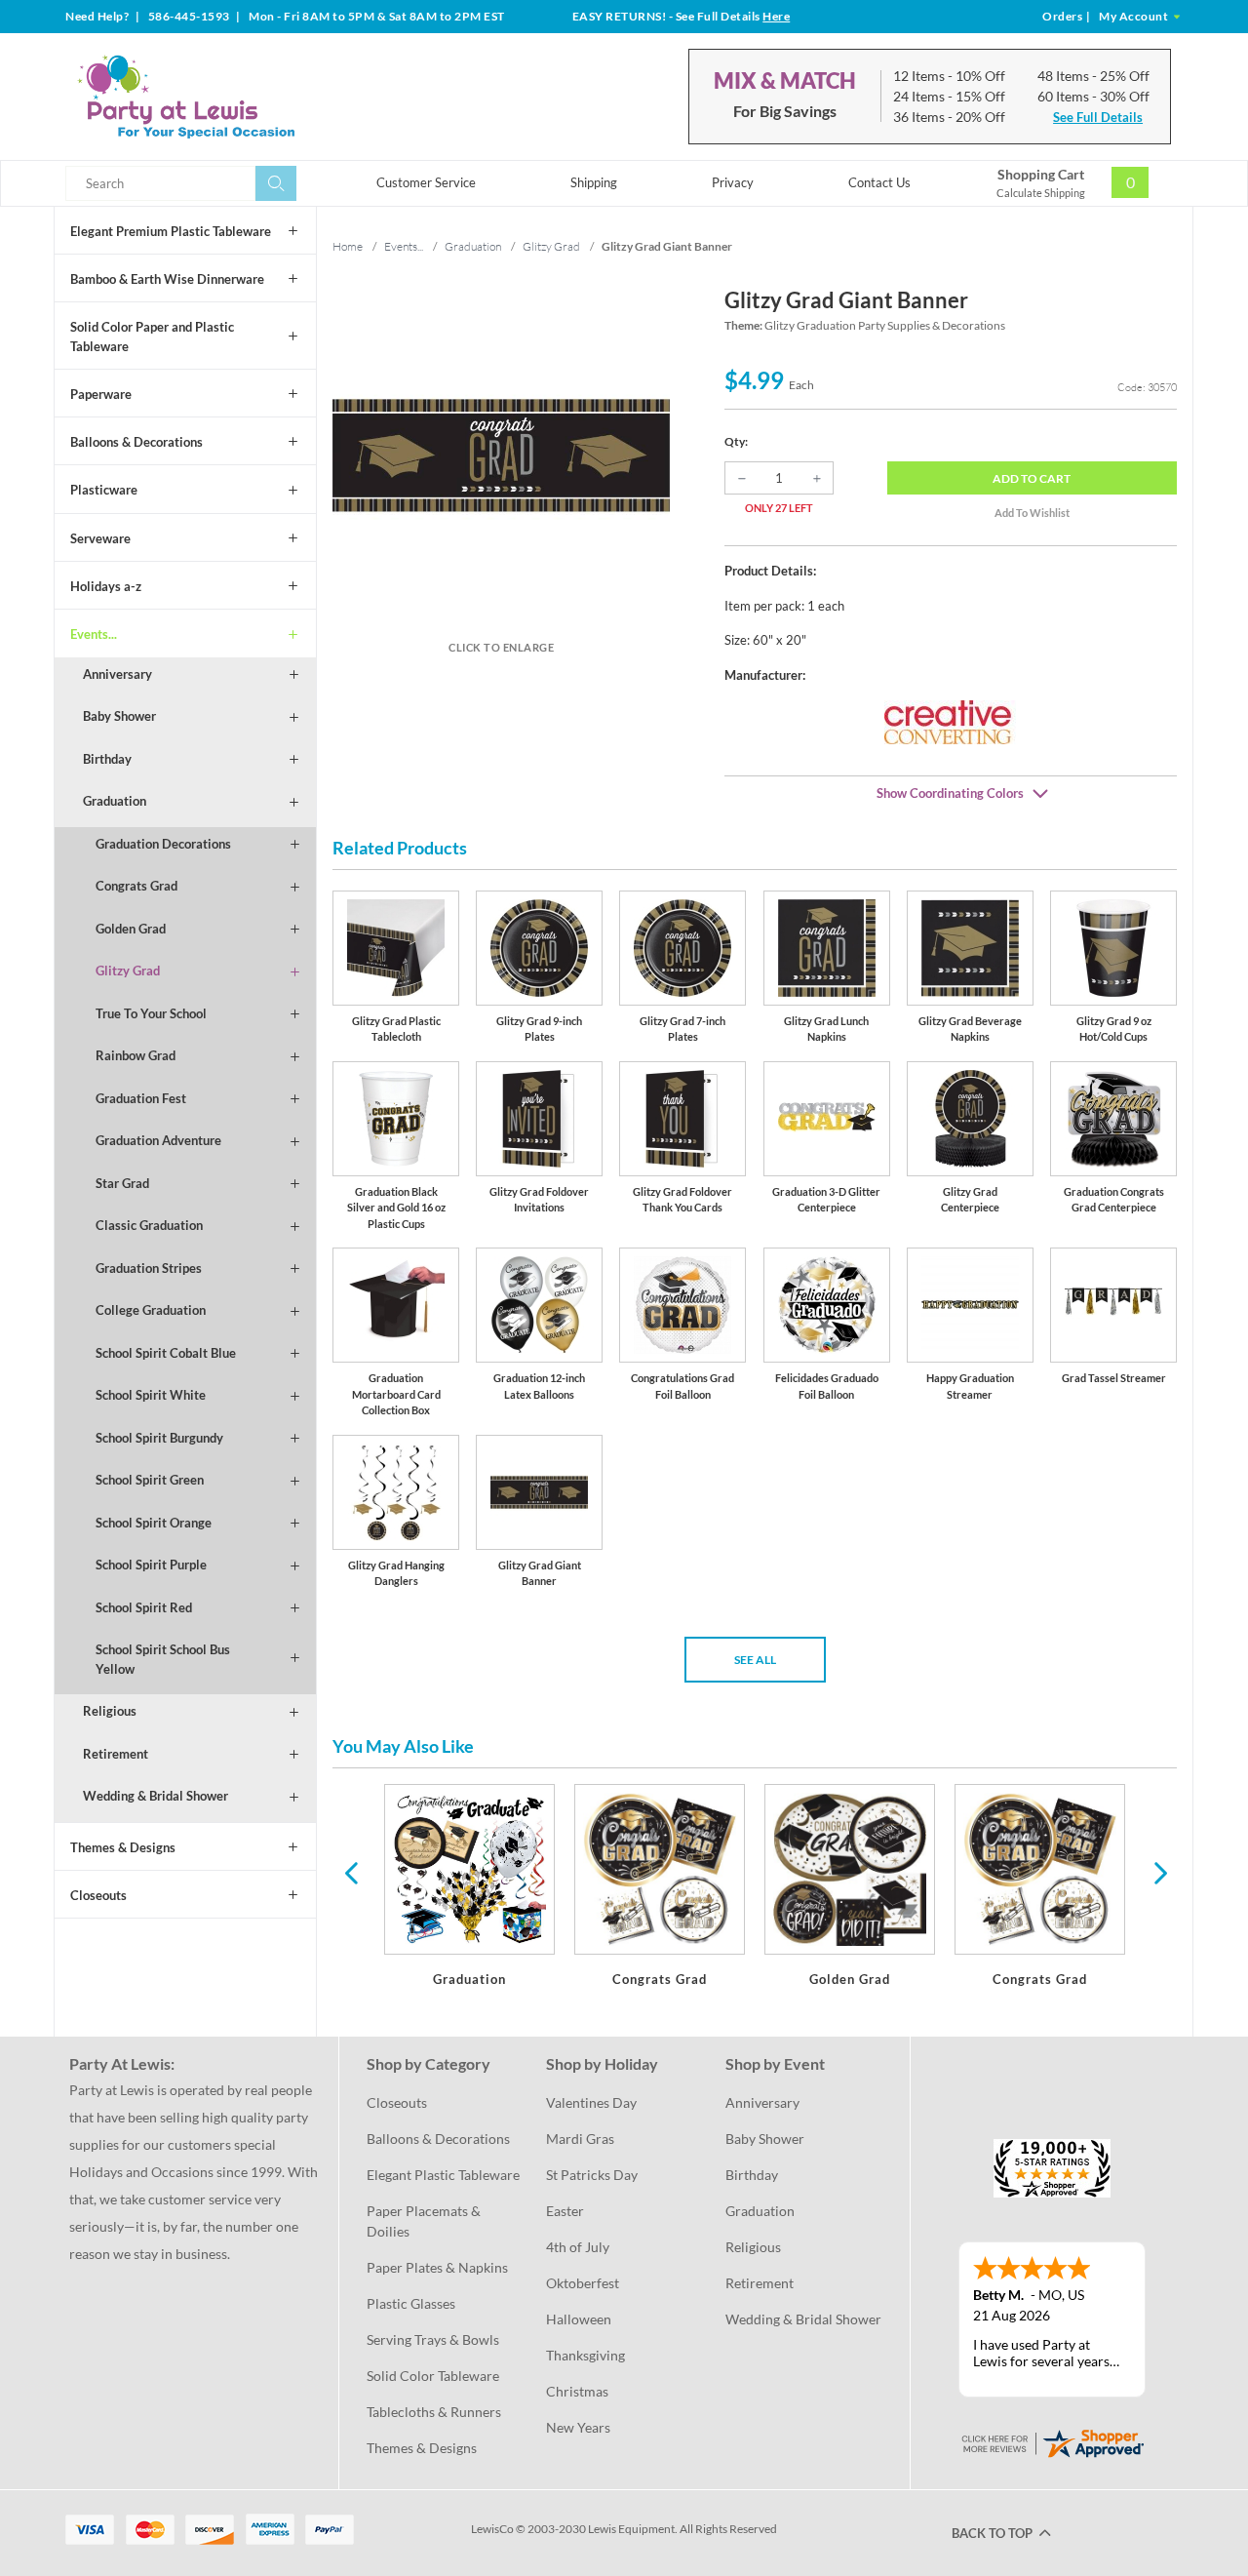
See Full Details (1098, 117)
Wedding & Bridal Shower (156, 1796)
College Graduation (151, 1310)
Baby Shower (119, 716)
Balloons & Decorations (136, 442)
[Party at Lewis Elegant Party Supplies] (233, 97)
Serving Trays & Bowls (433, 2339)
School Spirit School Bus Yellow (163, 1659)
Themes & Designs (123, 1847)
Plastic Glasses (411, 2303)
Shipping (594, 182)
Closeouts (98, 1895)
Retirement (116, 1754)
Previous (351, 1872)
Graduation (115, 801)
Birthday (107, 759)
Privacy (733, 182)
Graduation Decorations (163, 844)
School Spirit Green (150, 1480)
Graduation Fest (141, 1098)
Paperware (101, 394)
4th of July (578, 2247)
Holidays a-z (106, 586)
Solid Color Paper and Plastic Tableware (152, 337)
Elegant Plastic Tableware (443, 2175)
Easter (565, 2211)
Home (348, 246)
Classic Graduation (149, 1225)
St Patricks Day (592, 2175)
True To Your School (151, 1013)
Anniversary (117, 674)
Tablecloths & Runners (434, 2412)
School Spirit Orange (154, 1523)
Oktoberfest (583, 2283)
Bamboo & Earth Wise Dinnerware (167, 279)
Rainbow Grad (136, 1055)
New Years (578, 2427)
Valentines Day (591, 2102)
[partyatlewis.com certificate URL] (1052, 2441)
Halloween (579, 2319)
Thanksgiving (585, 2355)
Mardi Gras (580, 2139)
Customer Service (426, 182)
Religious (110, 1711)
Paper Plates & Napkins (437, 2267)
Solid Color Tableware (433, 2376)
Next (1158, 1872)
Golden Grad (131, 929)
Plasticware (104, 490)
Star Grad (122, 1183)
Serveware (100, 538)
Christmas (577, 2391)
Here (776, 16)
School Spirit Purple (151, 1565)
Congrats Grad (136, 886)
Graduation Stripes (149, 1268)
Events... (94, 634)
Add (1032, 478)
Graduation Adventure (158, 1140)
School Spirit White (151, 1395)
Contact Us (879, 182)
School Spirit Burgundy (159, 1438)
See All (755, 1660)
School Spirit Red (144, 1607)
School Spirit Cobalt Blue (166, 1353)
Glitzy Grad (128, 971)
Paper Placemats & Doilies (425, 2221)
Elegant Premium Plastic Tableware (171, 231)
